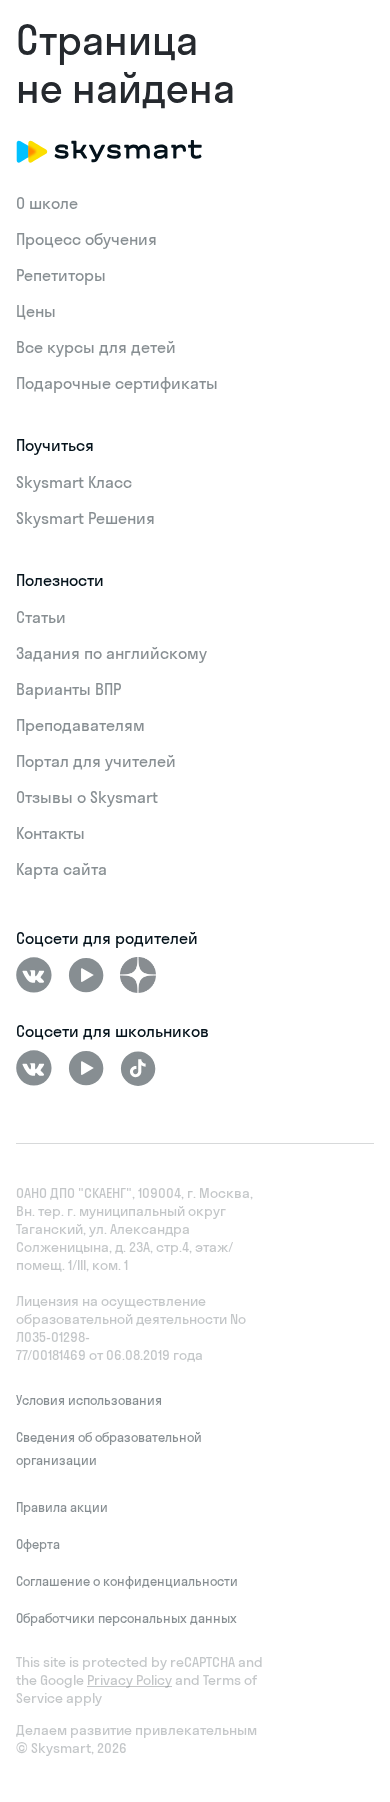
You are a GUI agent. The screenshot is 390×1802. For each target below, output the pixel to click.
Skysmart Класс (74, 482)
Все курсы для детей (96, 347)
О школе (47, 203)
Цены (36, 311)
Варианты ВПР (68, 689)
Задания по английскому (111, 653)
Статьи (41, 617)
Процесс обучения (86, 239)
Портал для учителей (96, 761)
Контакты (50, 833)
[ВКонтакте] (34, 975)
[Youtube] (86, 975)
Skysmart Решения (85, 518)
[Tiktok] (138, 1068)
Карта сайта (61, 869)
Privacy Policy (129, 1680)
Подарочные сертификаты (117, 383)
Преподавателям (80, 725)
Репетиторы (61, 275)
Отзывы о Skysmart (87, 797)
